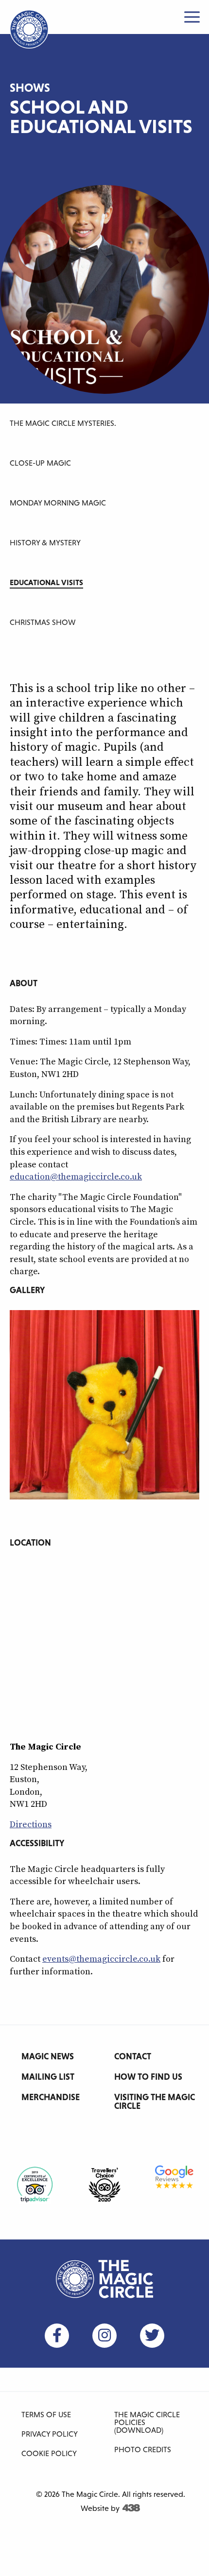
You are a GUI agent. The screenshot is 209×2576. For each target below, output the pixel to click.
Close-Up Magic (40, 463)
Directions (31, 1825)
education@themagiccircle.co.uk (76, 1177)
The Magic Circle (104, 2279)
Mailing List (48, 2077)
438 (131, 2508)
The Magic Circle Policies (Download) (147, 2422)
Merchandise (51, 2097)
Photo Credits (143, 2449)
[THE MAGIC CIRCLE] (29, 29)
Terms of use (46, 2414)
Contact (133, 2056)
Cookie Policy (49, 2453)
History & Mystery (45, 542)
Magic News (48, 2056)
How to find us (148, 2077)
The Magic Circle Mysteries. (63, 423)
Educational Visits (46, 582)
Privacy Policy (50, 2434)
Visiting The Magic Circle (155, 2101)
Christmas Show (43, 622)
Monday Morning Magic (58, 503)
